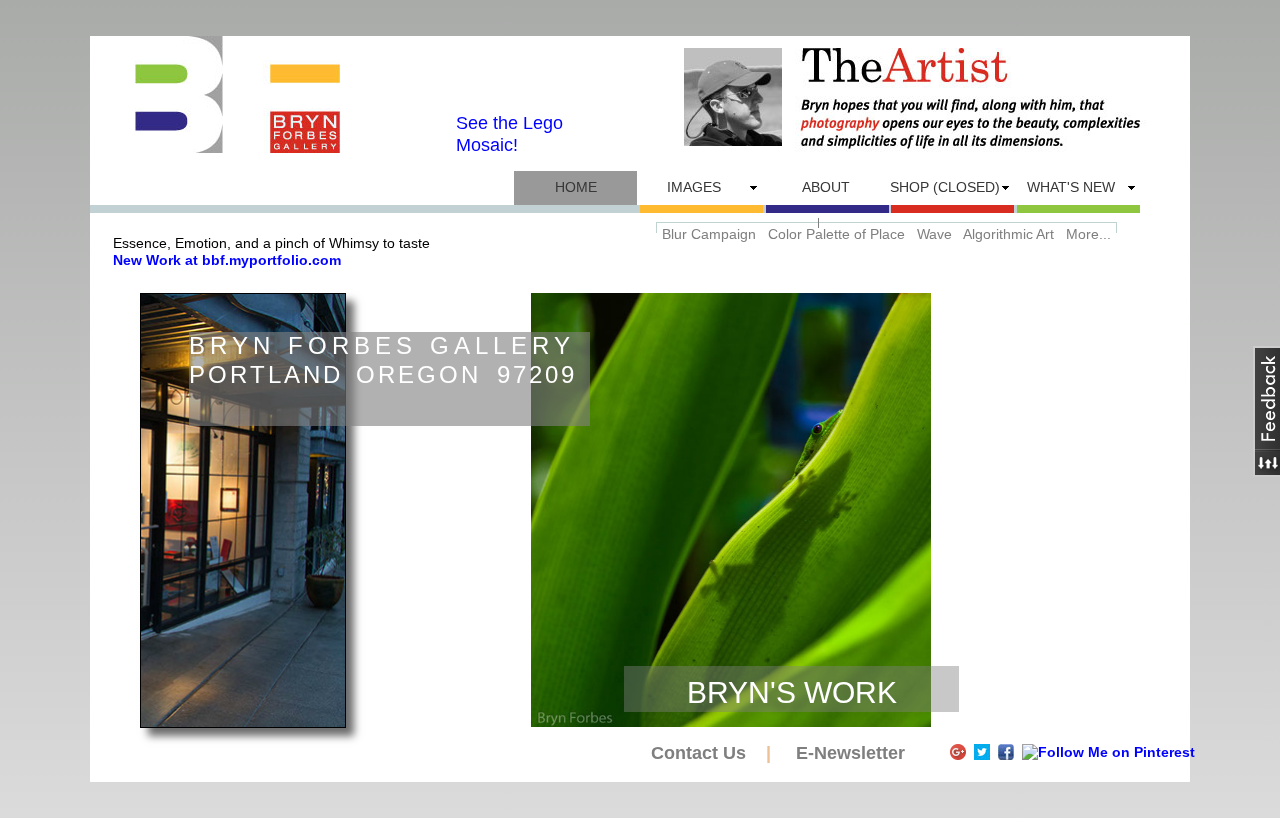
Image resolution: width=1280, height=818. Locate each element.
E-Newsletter (850, 753)
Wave (934, 234)
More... (1088, 234)
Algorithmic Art (1008, 234)
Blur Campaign (709, 234)
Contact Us (701, 753)
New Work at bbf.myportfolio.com (227, 260)
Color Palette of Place (836, 234)
